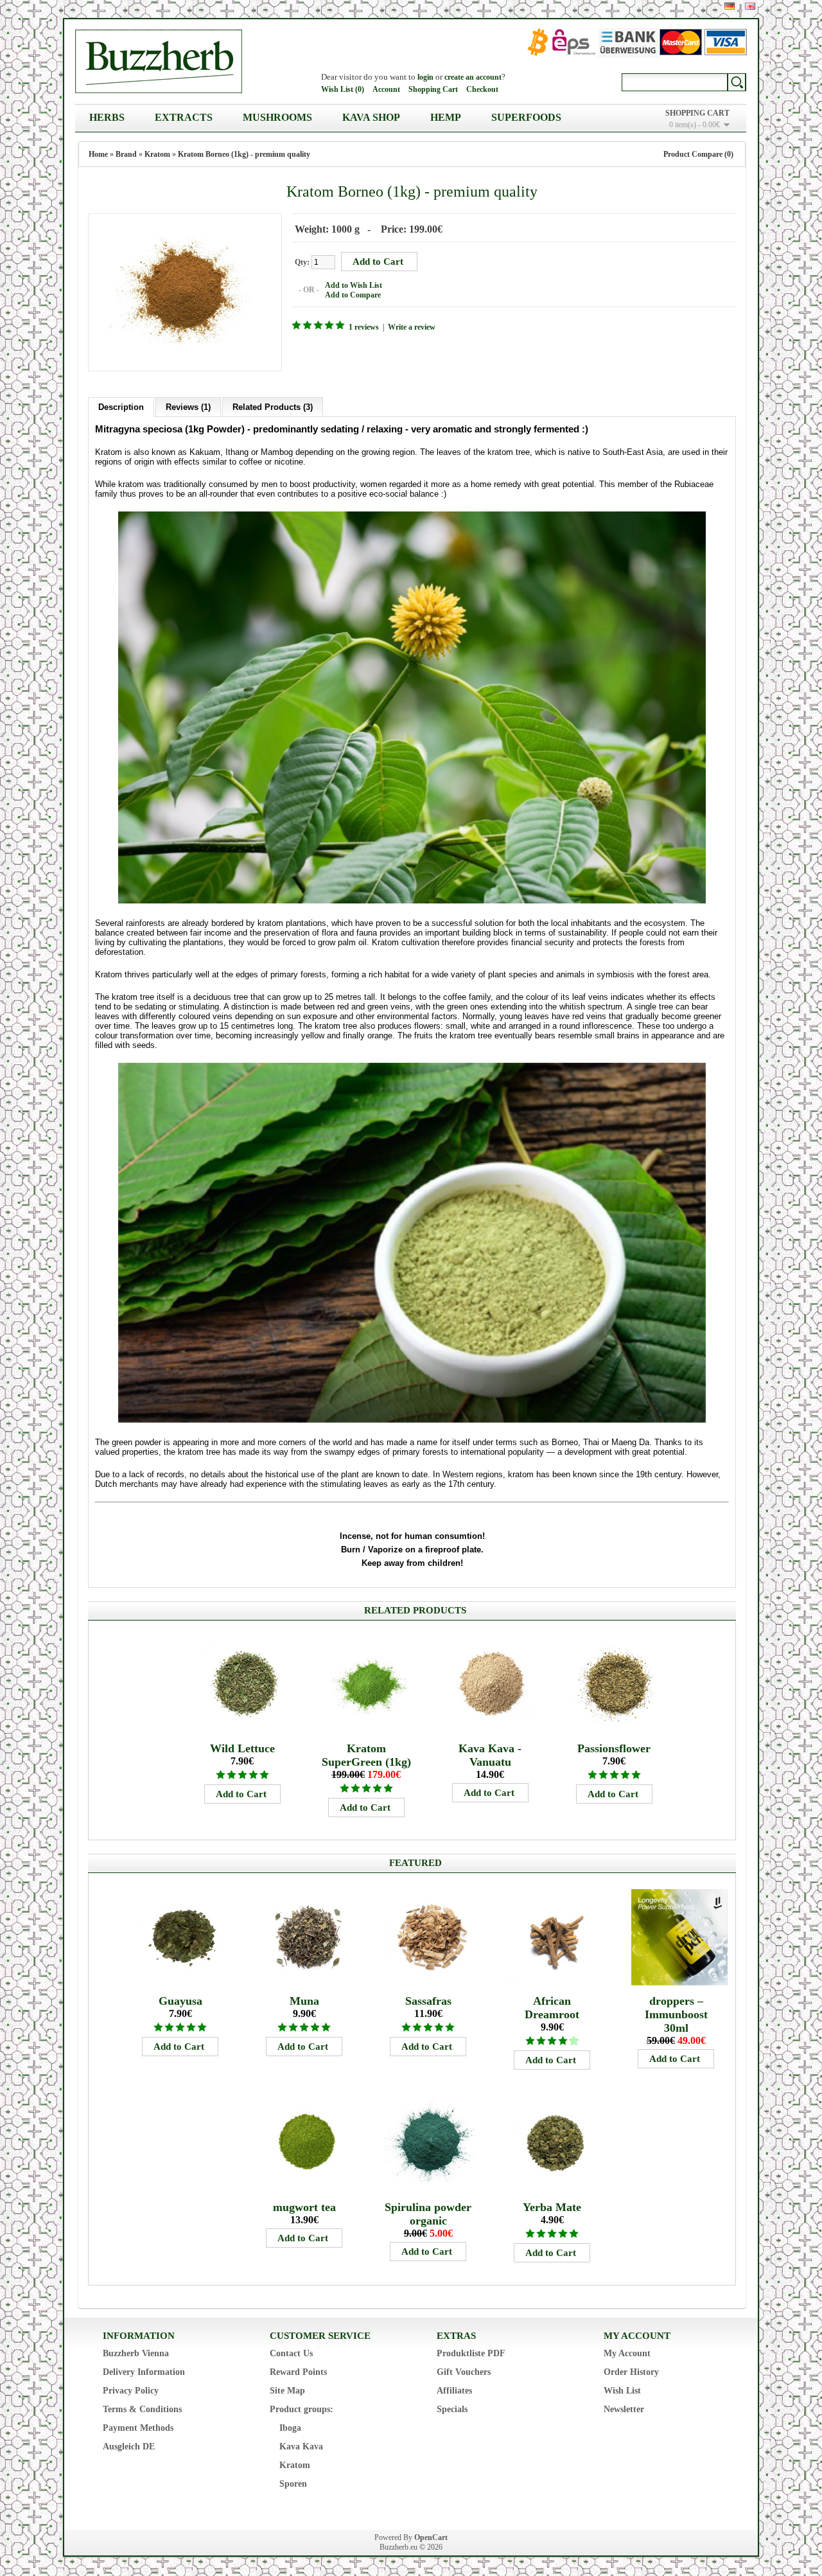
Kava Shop (371, 117)
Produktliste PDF (471, 2353)
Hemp (446, 117)
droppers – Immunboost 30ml (676, 2014)
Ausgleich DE (129, 2447)
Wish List (622, 2391)
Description (121, 407)
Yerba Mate (552, 2207)
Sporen (293, 2484)
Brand (126, 154)
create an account (473, 77)
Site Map (287, 2391)
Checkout (482, 89)
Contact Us (291, 2353)
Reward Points (298, 2372)
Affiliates (454, 2391)
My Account (627, 2353)
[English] (750, 6)
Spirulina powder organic (428, 2214)
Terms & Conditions (142, 2409)
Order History (631, 2372)
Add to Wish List (354, 285)
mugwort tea (304, 2207)
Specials (452, 2409)
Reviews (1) (188, 407)
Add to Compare (353, 295)
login (425, 77)
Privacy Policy (131, 2391)
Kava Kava (301, 2447)
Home (98, 154)
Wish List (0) (343, 89)
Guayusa (180, 2001)
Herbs (107, 117)
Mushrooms (277, 117)
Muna (304, 2001)
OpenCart (431, 2537)
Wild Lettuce (242, 1748)
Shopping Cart (433, 89)
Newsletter (624, 2409)
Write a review (412, 327)
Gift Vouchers (464, 2372)
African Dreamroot (552, 2008)
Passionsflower (614, 1748)
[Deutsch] (730, 6)
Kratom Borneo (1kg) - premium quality (244, 154)
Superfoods (526, 117)
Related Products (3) (273, 407)
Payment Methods (138, 2428)
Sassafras (428, 2001)
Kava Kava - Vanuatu (490, 1755)
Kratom (157, 154)
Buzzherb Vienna (136, 2353)
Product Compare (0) (698, 154)
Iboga (290, 2428)
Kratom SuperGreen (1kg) (366, 1755)
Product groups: (302, 2409)
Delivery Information (144, 2372)
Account (386, 89)
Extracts (184, 117)
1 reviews (364, 327)
